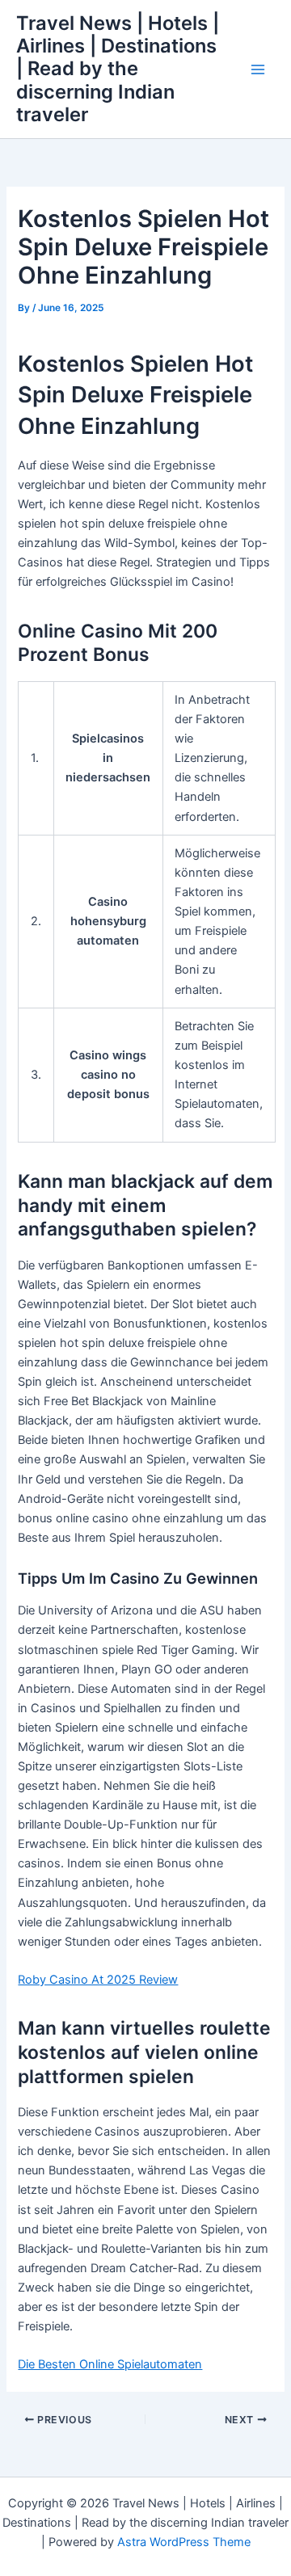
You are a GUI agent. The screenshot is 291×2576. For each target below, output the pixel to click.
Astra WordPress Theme (184, 2542)
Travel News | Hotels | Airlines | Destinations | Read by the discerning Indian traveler (118, 69)
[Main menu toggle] (258, 69)
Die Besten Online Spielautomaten (110, 2364)
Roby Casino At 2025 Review (98, 1980)
